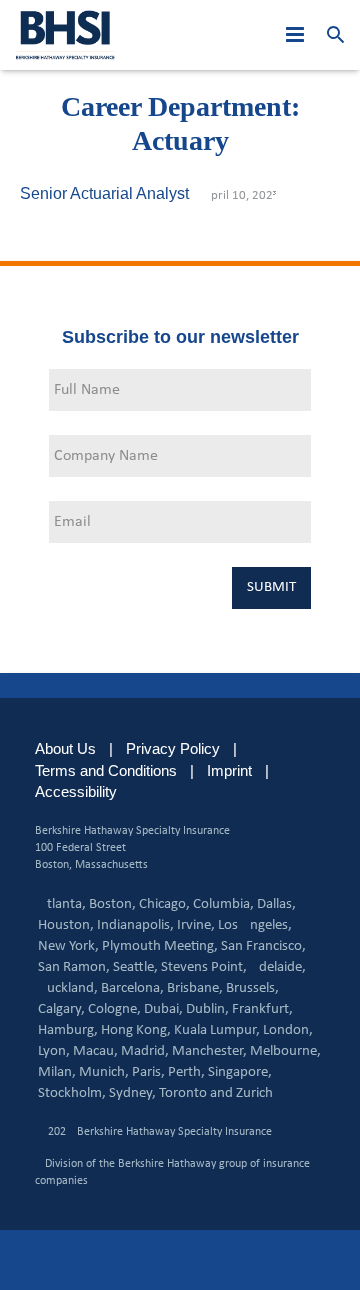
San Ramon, (74, 967)
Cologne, (114, 1009)
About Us (65, 748)
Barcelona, (132, 988)
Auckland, (68, 988)
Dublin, (207, 1009)
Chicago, (164, 904)
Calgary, (61, 1009)
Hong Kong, (136, 1030)
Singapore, (240, 1072)
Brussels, (252, 988)
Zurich (254, 1093)
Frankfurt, (262, 1009)
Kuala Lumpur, (217, 1030)
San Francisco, (263, 946)
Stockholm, (72, 1093)
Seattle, (135, 967)
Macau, (95, 1051)
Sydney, (132, 1093)
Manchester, (209, 1051)
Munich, (104, 1072)
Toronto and (196, 1093)
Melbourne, (285, 1051)
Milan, (57, 1072)
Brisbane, (195, 988)
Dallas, (276, 904)
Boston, (112, 904)
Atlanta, (62, 904)
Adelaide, (278, 967)
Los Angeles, (255, 925)
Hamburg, (68, 1030)
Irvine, (196, 925)
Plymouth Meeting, (160, 946)
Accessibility (76, 791)
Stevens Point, (204, 967)
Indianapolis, (135, 925)
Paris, (148, 1072)
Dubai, (163, 1009)
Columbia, (223, 904)
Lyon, (54, 1051)
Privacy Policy (173, 748)
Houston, (66, 925)
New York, (68, 946)
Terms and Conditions (106, 770)
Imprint (229, 770)
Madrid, (145, 1051)
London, (288, 1030)
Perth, (186, 1072)
